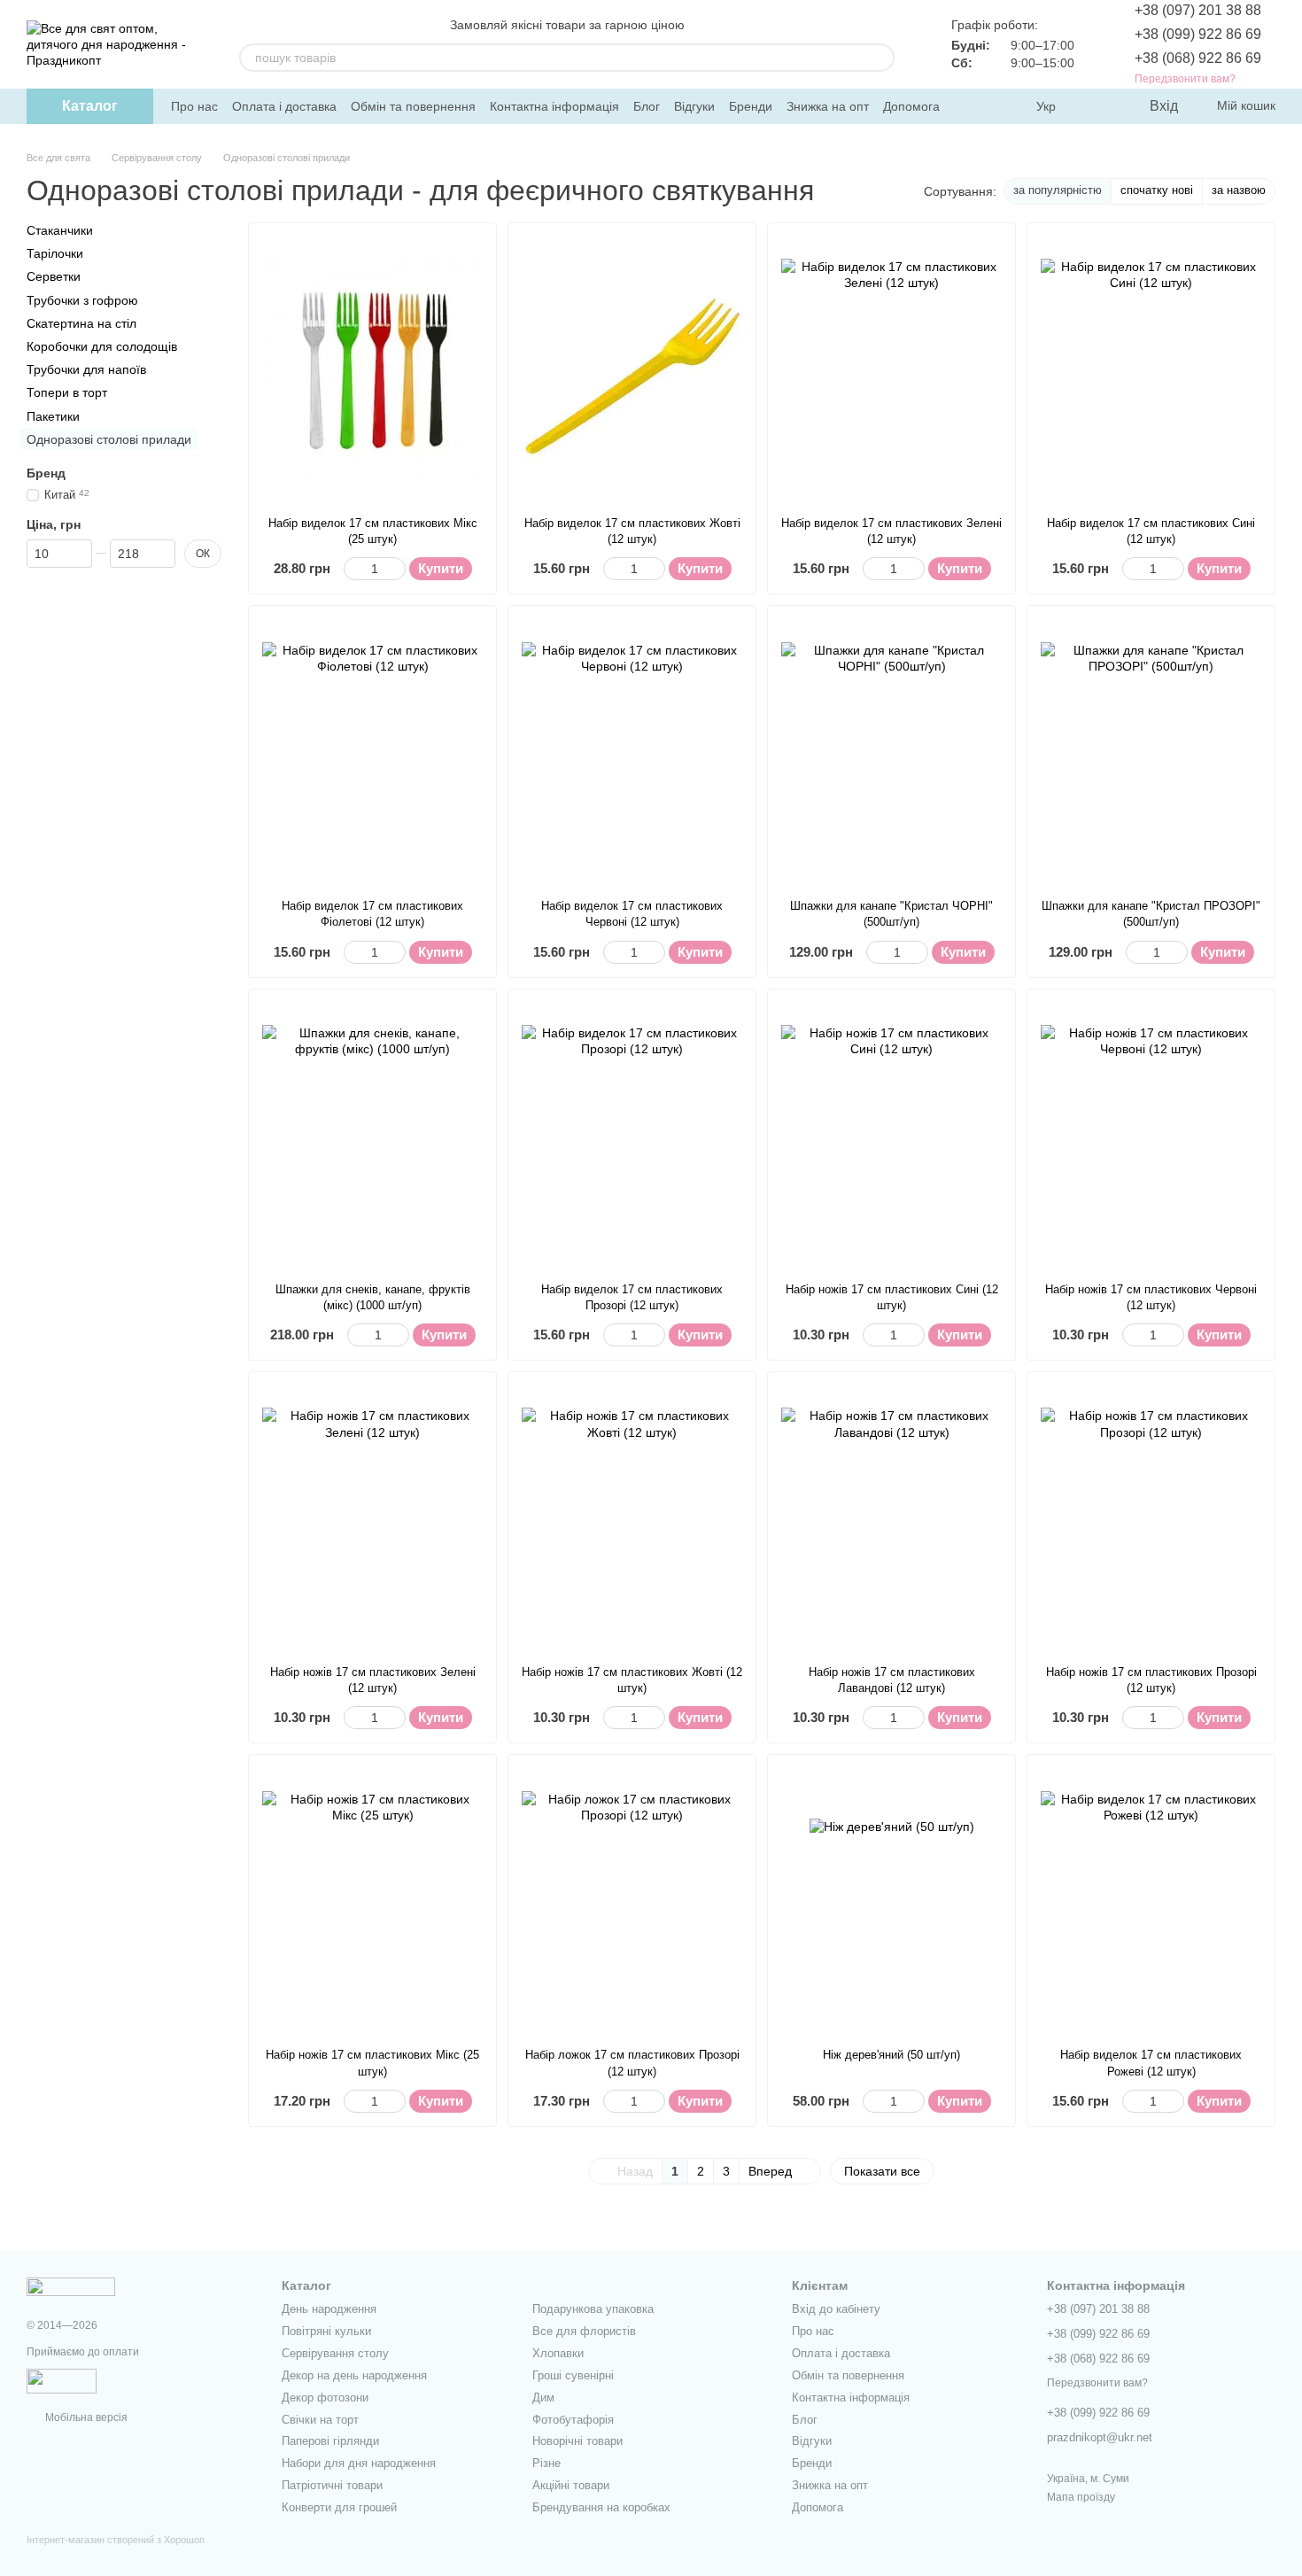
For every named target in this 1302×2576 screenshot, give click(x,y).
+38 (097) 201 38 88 (1198, 10)
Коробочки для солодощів (102, 346)
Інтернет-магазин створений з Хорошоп (116, 2540)
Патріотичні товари (332, 2485)
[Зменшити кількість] (352, 569)
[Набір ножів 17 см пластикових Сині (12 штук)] (891, 1136)
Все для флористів (584, 2331)
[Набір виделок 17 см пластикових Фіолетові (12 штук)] (372, 752)
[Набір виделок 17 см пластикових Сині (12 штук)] (1151, 369)
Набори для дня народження (359, 2463)
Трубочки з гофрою (82, 299)
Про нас (194, 106)
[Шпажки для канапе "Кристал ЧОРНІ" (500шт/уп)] (891, 752)
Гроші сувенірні (573, 2375)
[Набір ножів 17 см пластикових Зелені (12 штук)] (372, 1518)
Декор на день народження (354, 2375)
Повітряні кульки (326, 2331)
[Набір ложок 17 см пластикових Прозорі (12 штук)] (632, 1901)
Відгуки (694, 106)
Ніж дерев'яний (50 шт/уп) (891, 2055)
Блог (647, 106)
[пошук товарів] (880, 58)
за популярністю (1058, 190)
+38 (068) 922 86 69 (1198, 58)
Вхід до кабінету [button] (836, 2309)
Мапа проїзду (1081, 2497)
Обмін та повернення (413, 106)
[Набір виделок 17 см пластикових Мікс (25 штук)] (372, 369)
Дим (543, 2398)
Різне (546, 2463)
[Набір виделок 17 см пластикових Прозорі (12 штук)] (632, 1136)
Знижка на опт (828, 106)
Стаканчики (60, 230)
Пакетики (53, 415)
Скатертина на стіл (81, 323)
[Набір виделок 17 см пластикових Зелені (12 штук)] (891, 369)
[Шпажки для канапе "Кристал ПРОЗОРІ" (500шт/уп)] (1151, 752)
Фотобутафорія (573, 2420)
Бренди (751, 106)
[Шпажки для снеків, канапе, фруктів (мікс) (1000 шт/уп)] (372, 1136)
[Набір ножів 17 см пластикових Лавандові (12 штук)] (891, 1518)
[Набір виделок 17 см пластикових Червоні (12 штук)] (632, 752)
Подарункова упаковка (593, 2309)
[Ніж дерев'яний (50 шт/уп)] (891, 1901)
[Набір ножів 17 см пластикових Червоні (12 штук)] (1151, 1136)
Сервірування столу (335, 2353)
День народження (329, 2309)
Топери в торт (67, 392)
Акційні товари (571, 2485)
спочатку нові (1157, 190)
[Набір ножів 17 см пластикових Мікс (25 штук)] (372, 1901)
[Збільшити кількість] (397, 569)
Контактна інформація (554, 106)
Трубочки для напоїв (86, 369)
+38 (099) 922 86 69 (1198, 34)
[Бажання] (1098, 106)
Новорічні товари (577, 2441)
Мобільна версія (85, 2417)
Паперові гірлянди (330, 2441)
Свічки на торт (320, 2420)
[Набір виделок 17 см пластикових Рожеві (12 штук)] (1151, 1901)
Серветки (54, 276)
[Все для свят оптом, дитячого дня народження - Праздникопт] (71, 2286)
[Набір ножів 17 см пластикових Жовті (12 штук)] (632, 1518)
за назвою (1239, 190)
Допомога (911, 106)
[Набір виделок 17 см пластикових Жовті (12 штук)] (632, 369)
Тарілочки (55, 253)
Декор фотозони (325, 2398)
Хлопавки (558, 2353)
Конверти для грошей (339, 2507)
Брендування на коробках (601, 2507)
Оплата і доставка (284, 106)
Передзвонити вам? (1185, 79)
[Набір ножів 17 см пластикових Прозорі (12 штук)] (1151, 1518)
